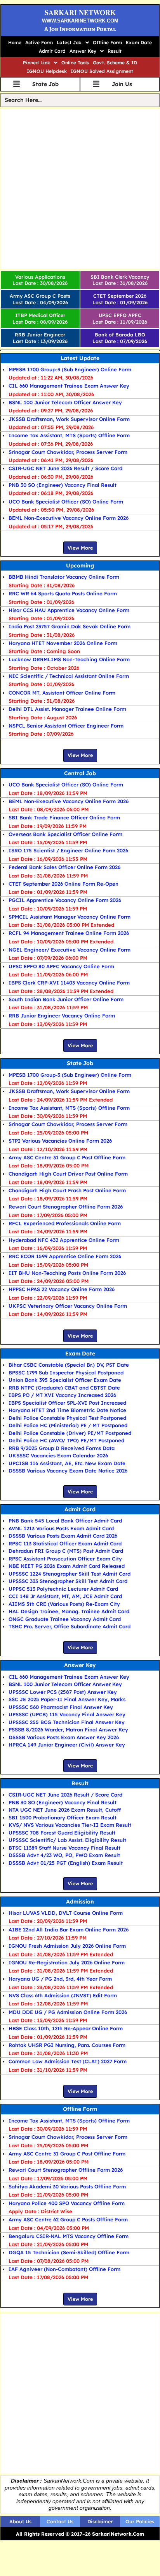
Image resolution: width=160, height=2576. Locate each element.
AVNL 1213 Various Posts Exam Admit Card (61, 1528)
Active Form (39, 42)
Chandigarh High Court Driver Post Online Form (68, 1174)
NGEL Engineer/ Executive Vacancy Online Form (70, 950)
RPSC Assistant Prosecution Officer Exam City (65, 1559)
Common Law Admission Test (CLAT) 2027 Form (68, 2061)
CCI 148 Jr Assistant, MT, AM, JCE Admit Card (65, 1596)
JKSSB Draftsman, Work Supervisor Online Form (69, 419)
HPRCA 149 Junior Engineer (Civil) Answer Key (67, 1745)
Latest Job (69, 42)
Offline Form (107, 42)
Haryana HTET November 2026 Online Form (63, 643)
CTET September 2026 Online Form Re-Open (63, 884)
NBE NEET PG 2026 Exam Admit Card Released (67, 1566)
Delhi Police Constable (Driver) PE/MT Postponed (70, 1433)
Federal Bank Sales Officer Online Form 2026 (64, 867)
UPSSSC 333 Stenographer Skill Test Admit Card (68, 1581)
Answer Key (83, 51)
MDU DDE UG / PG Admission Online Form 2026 (68, 2012)
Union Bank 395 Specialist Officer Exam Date (65, 1380)
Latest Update (80, 358)
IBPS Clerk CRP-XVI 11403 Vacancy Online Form (69, 983)
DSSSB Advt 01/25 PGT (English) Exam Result (66, 1863)
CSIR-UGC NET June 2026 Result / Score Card (65, 468)
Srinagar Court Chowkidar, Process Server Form (68, 452)
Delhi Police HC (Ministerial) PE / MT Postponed (68, 1425)
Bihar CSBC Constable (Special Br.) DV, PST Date (69, 1365)
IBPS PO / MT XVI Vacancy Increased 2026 (62, 1395)
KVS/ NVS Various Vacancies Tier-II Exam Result (70, 1825)
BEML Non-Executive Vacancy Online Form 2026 (69, 518)
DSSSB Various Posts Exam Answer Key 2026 (64, 1737)
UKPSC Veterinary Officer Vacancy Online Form (68, 1306)
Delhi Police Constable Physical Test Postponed (67, 1418)
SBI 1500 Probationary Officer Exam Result (63, 1817)
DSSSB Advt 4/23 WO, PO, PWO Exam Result (64, 1855)
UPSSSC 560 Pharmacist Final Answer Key (61, 1707)
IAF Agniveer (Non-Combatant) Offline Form (64, 2269)
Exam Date (139, 42)
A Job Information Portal (80, 29)
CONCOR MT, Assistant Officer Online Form (62, 693)
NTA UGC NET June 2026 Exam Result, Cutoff (65, 1810)
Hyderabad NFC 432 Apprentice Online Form (64, 1240)
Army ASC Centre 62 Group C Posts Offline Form (68, 2219)
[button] (73, 43)
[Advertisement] (80, 189)
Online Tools (75, 63)
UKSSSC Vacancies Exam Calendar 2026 (58, 1455)
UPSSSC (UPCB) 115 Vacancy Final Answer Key (67, 1714)
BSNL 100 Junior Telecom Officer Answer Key (65, 402)
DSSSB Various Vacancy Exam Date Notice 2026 (68, 1471)
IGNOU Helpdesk (47, 71)
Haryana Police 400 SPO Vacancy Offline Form (67, 2203)
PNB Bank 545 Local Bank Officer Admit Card (65, 1521)
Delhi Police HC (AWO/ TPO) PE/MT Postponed (66, 1440)
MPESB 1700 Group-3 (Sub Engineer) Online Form (70, 369)
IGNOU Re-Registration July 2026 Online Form (67, 1962)
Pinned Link (37, 63)
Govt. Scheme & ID (115, 63)
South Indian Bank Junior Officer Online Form (66, 999)
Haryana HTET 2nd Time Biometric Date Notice (67, 1410)
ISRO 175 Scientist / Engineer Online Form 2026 (68, 850)
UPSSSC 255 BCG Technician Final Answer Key (67, 1722)
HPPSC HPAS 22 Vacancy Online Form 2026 (62, 1289)
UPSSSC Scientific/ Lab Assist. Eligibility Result (67, 1840)
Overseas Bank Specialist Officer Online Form (65, 834)
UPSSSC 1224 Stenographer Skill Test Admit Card (70, 1574)
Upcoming (80, 566)
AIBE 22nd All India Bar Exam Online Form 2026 (69, 1929)
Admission (80, 1902)
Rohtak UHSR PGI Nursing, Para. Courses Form (67, 2045)
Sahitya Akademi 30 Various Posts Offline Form (67, 2186)
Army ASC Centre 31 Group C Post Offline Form (67, 1157)
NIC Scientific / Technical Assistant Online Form (69, 676)
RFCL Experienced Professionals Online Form (65, 1223)
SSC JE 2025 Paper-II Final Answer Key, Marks (67, 1699)
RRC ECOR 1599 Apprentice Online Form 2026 (65, 1256)
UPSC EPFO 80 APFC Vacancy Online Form (61, 966)
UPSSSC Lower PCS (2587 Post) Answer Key (63, 1692)
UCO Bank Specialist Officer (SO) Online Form (66, 502)
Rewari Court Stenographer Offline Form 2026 (66, 1207)
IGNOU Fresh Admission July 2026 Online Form (67, 1946)
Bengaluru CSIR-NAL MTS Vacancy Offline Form (69, 2236)
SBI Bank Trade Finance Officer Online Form (64, 817)
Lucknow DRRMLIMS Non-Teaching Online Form (69, 659)
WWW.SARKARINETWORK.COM (80, 21)
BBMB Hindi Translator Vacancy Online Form (64, 577)
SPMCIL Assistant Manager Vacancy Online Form (70, 917)
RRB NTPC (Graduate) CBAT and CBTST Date (64, 1388)
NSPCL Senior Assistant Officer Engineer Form (66, 726)
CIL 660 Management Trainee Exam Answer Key (69, 386)
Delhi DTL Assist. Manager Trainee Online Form (67, 709)
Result (115, 51)
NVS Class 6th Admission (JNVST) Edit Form (63, 1995)
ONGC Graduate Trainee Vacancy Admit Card (65, 1619)
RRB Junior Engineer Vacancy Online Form (62, 1016)
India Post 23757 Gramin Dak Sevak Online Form (70, 626)
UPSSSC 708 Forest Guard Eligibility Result (62, 1833)
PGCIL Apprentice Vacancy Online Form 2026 (65, 900)
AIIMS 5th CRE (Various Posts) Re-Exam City (64, 1604)
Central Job (80, 773)
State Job (80, 1063)
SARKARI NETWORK (80, 12)
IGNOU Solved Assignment (102, 71)
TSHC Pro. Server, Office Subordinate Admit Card (70, 1626)
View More (80, 548)
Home (15, 42)
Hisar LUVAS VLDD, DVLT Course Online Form (66, 1913)
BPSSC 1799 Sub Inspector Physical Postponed (66, 1372)
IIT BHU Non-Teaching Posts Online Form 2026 (67, 1273)
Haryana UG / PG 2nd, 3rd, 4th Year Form (60, 1979)
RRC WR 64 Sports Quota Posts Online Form (63, 593)
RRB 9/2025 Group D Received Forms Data (62, 1448)
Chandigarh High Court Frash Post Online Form (67, 1190)
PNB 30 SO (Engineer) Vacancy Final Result (63, 485)
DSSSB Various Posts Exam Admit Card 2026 (63, 1536)
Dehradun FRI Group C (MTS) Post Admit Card (66, 1551)
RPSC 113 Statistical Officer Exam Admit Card (65, 1543)
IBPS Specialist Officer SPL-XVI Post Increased (67, 1403)
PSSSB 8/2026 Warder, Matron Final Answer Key (68, 1729)
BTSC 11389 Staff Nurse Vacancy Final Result (64, 1848)
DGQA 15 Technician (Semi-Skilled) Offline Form (69, 2252)
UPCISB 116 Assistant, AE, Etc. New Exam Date (67, 1463)
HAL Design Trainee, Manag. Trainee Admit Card (69, 1611)
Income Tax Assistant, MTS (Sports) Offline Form (69, 435)
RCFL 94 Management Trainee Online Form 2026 (69, 933)
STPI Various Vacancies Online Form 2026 (60, 1141)
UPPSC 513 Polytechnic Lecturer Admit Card (63, 1589)
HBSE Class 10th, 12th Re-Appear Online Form (66, 2028)
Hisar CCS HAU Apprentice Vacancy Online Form (69, 610)
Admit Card (52, 51)
